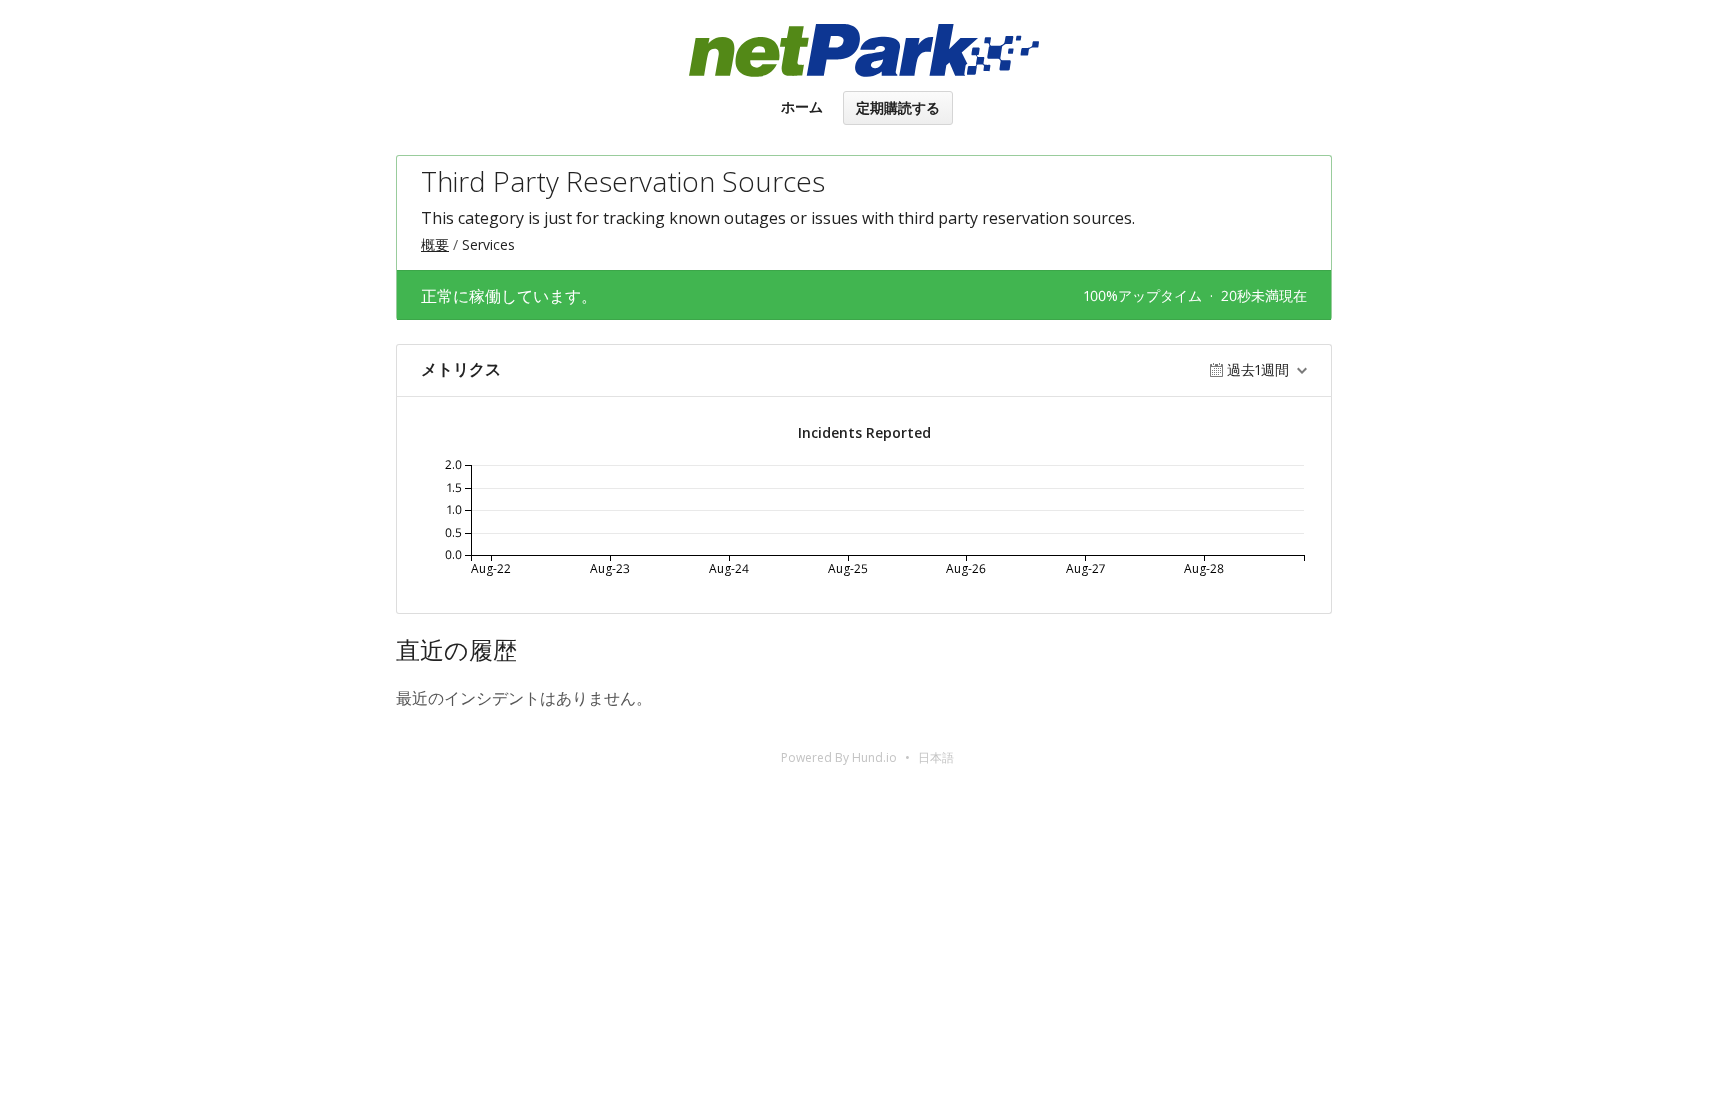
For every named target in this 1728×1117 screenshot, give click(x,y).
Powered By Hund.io (839, 757)
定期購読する (898, 107)
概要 (435, 244)
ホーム (802, 106)
